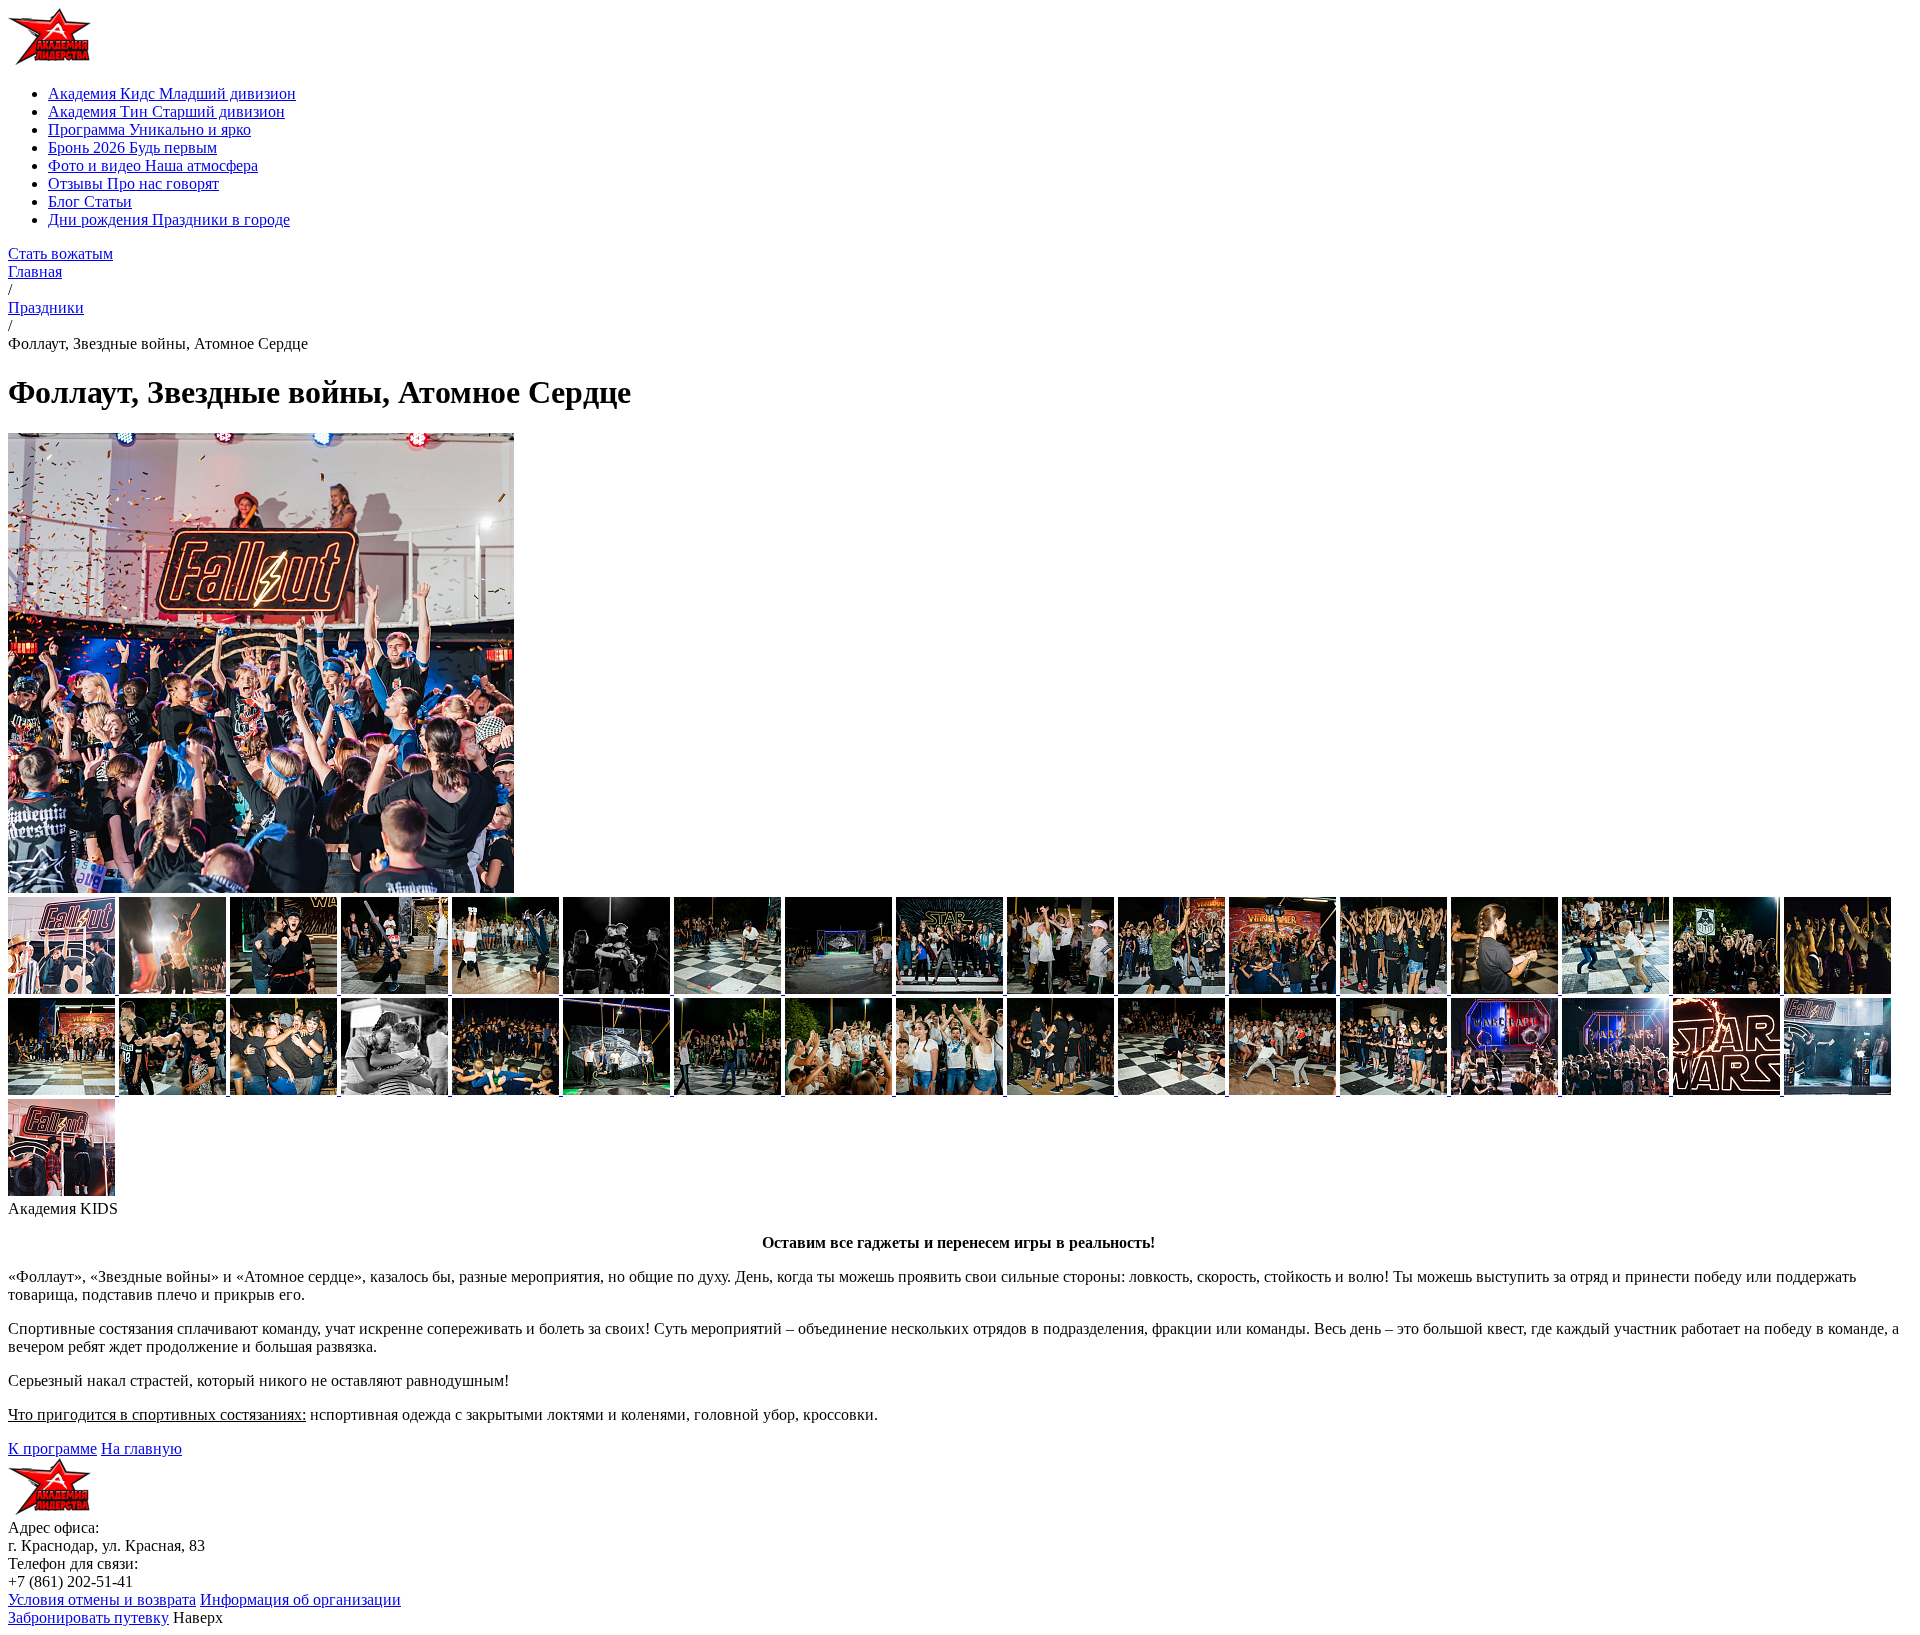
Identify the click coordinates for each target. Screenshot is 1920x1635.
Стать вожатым (60, 253)
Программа (149, 129)
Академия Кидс (172, 93)
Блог (90, 201)
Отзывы (133, 183)
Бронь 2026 (132, 147)
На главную (141, 1448)
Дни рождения (169, 219)
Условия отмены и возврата (102, 1599)
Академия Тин (166, 111)
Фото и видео (153, 165)
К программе (52, 1448)
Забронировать (88, 1617)
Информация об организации (300, 1599)
